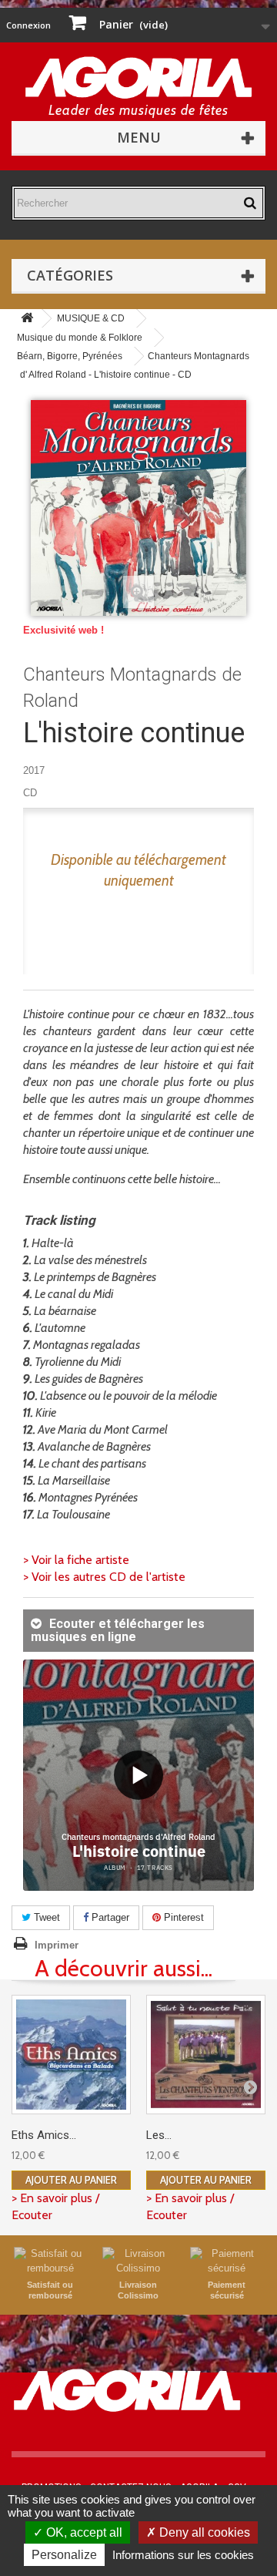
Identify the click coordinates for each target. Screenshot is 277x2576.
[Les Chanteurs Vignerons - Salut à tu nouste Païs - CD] (206, 2055)
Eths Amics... (44, 2135)
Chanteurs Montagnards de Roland (132, 688)
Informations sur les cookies (183, 2555)
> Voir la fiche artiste (76, 1560)
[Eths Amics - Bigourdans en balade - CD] (71, 2055)
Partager (109, 1917)
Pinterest (182, 1917)
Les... (159, 2135)
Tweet (45, 1917)
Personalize (64, 2555)
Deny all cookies (203, 2532)
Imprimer (57, 1945)
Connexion (28, 25)
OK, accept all (83, 2532)
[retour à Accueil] (27, 319)
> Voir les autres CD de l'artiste (104, 1577)
